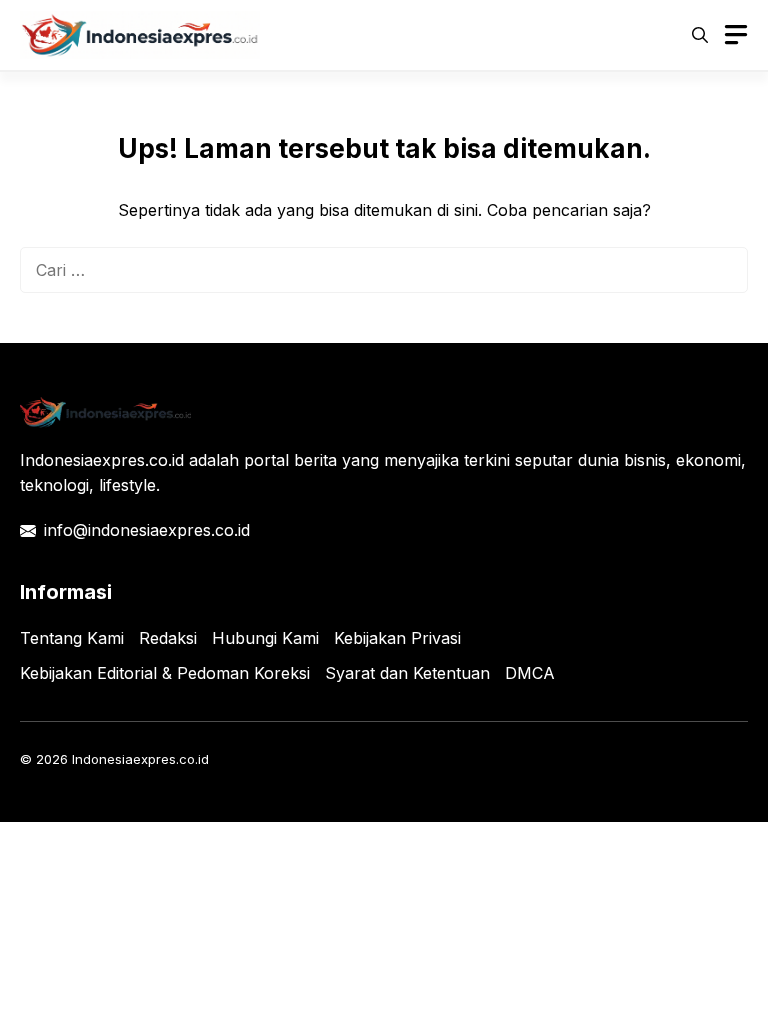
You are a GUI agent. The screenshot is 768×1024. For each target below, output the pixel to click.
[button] (700, 35)
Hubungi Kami (265, 638)
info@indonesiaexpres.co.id (147, 530)
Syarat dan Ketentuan (407, 673)
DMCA (530, 673)
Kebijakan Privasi (397, 638)
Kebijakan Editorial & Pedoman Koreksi (165, 673)
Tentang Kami (72, 638)
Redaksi (168, 638)
